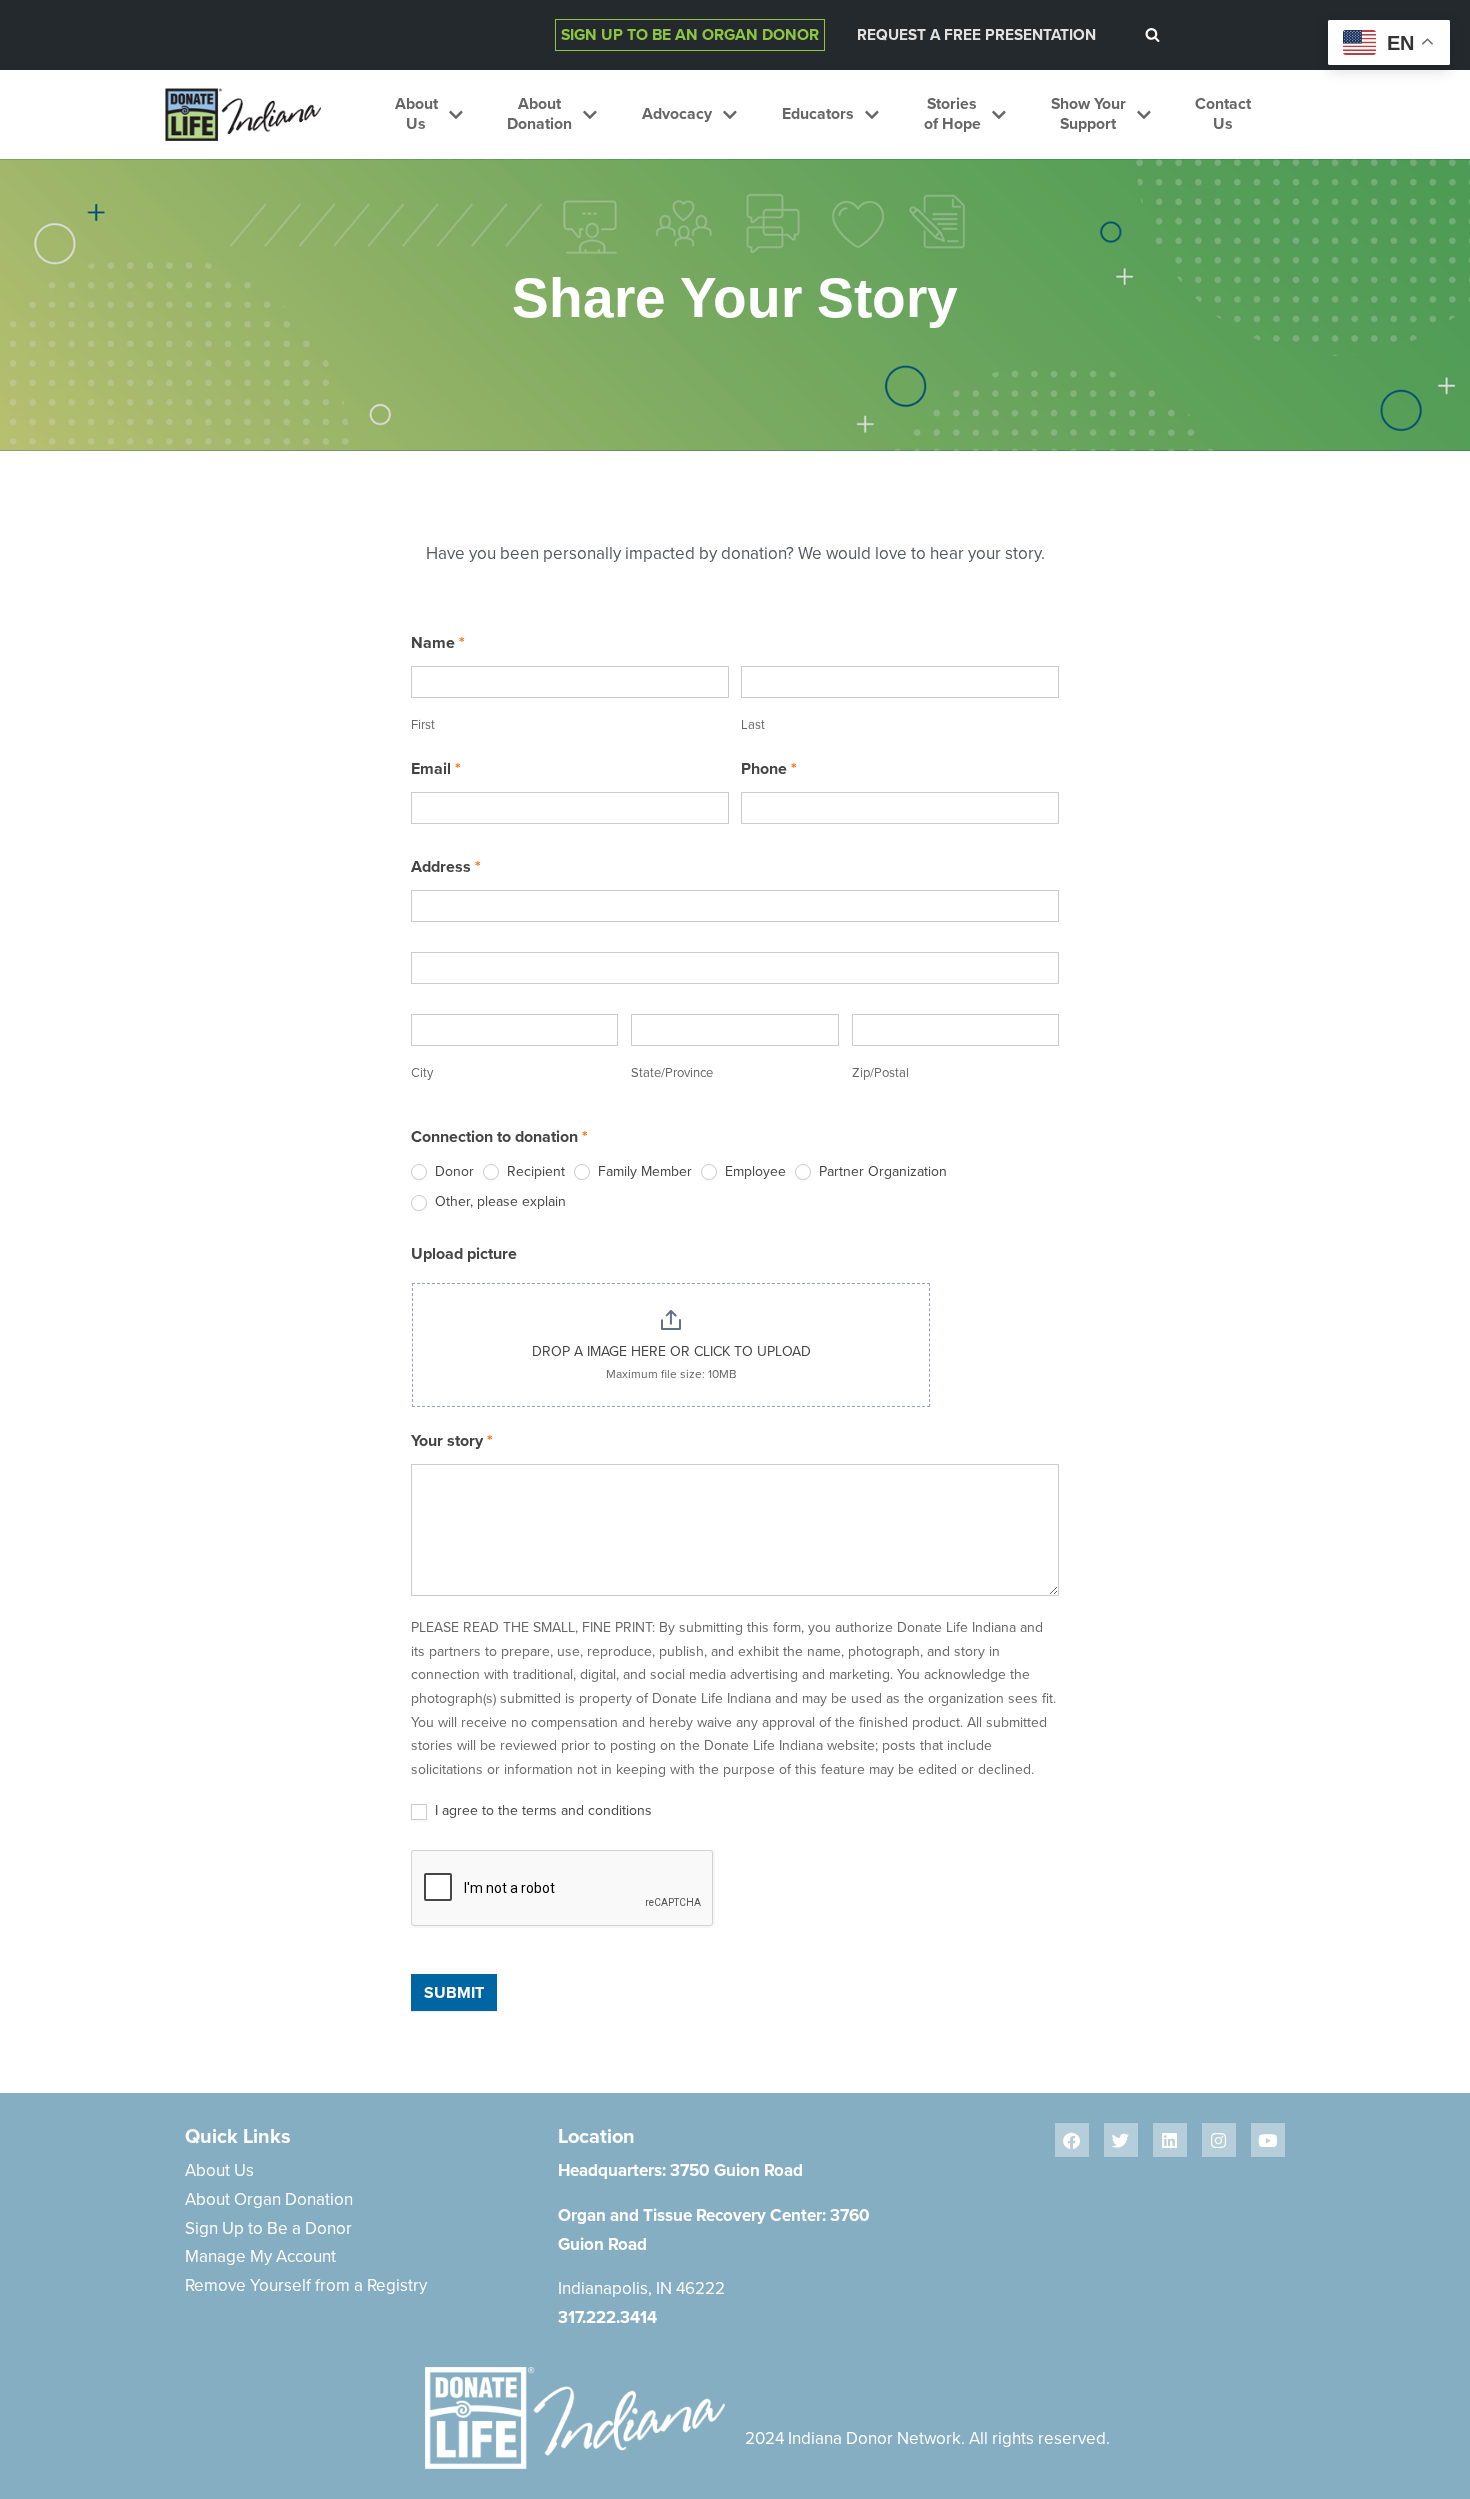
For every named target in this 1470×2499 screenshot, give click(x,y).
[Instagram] (1219, 2140)
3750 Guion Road (736, 2170)
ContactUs (1223, 114)
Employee (753, 1171)
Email (436, 768)
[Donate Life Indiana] (243, 114)
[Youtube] (1268, 2140)
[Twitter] (1121, 2140)
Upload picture (464, 1253)
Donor (452, 1171)
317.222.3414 (607, 2317)
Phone (769, 768)
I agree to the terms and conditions (541, 1810)
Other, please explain (498, 1201)
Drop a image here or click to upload (671, 1351)
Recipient (534, 1171)
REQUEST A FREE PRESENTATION (976, 34)
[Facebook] (1072, 2140)
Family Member (643, 1171)
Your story (452, 1440)
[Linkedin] (1170, 2140)
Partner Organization (881, 1171)
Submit (454, 1992)
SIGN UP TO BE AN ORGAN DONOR (690, 34)
